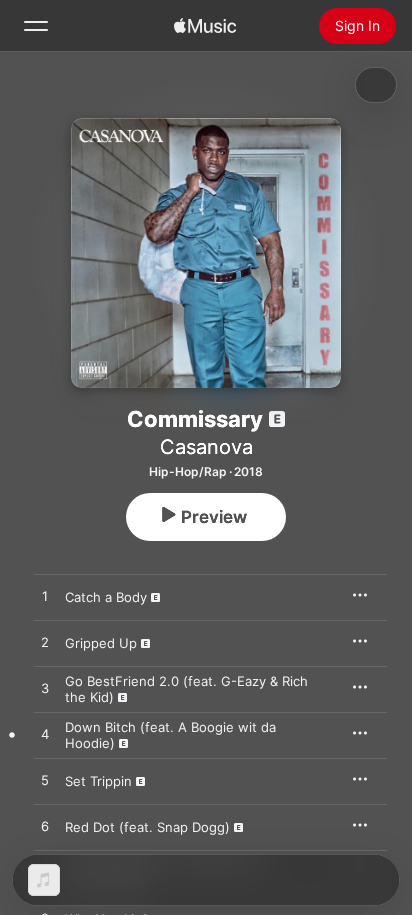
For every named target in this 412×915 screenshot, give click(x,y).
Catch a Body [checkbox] (106, 597)
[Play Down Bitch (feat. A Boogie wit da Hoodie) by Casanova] (45, 735)
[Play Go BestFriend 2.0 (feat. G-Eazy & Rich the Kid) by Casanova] (45, 689)
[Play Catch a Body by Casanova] (45, 597)
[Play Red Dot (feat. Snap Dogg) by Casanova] (45, 827)
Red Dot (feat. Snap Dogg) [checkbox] (147, 827)
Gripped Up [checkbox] (101, 643)
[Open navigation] (36, 26)
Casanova (206, 447)
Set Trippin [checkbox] (98, 781)
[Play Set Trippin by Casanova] (45, 781)
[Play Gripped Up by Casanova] (45, 643)
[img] (205, 26)
